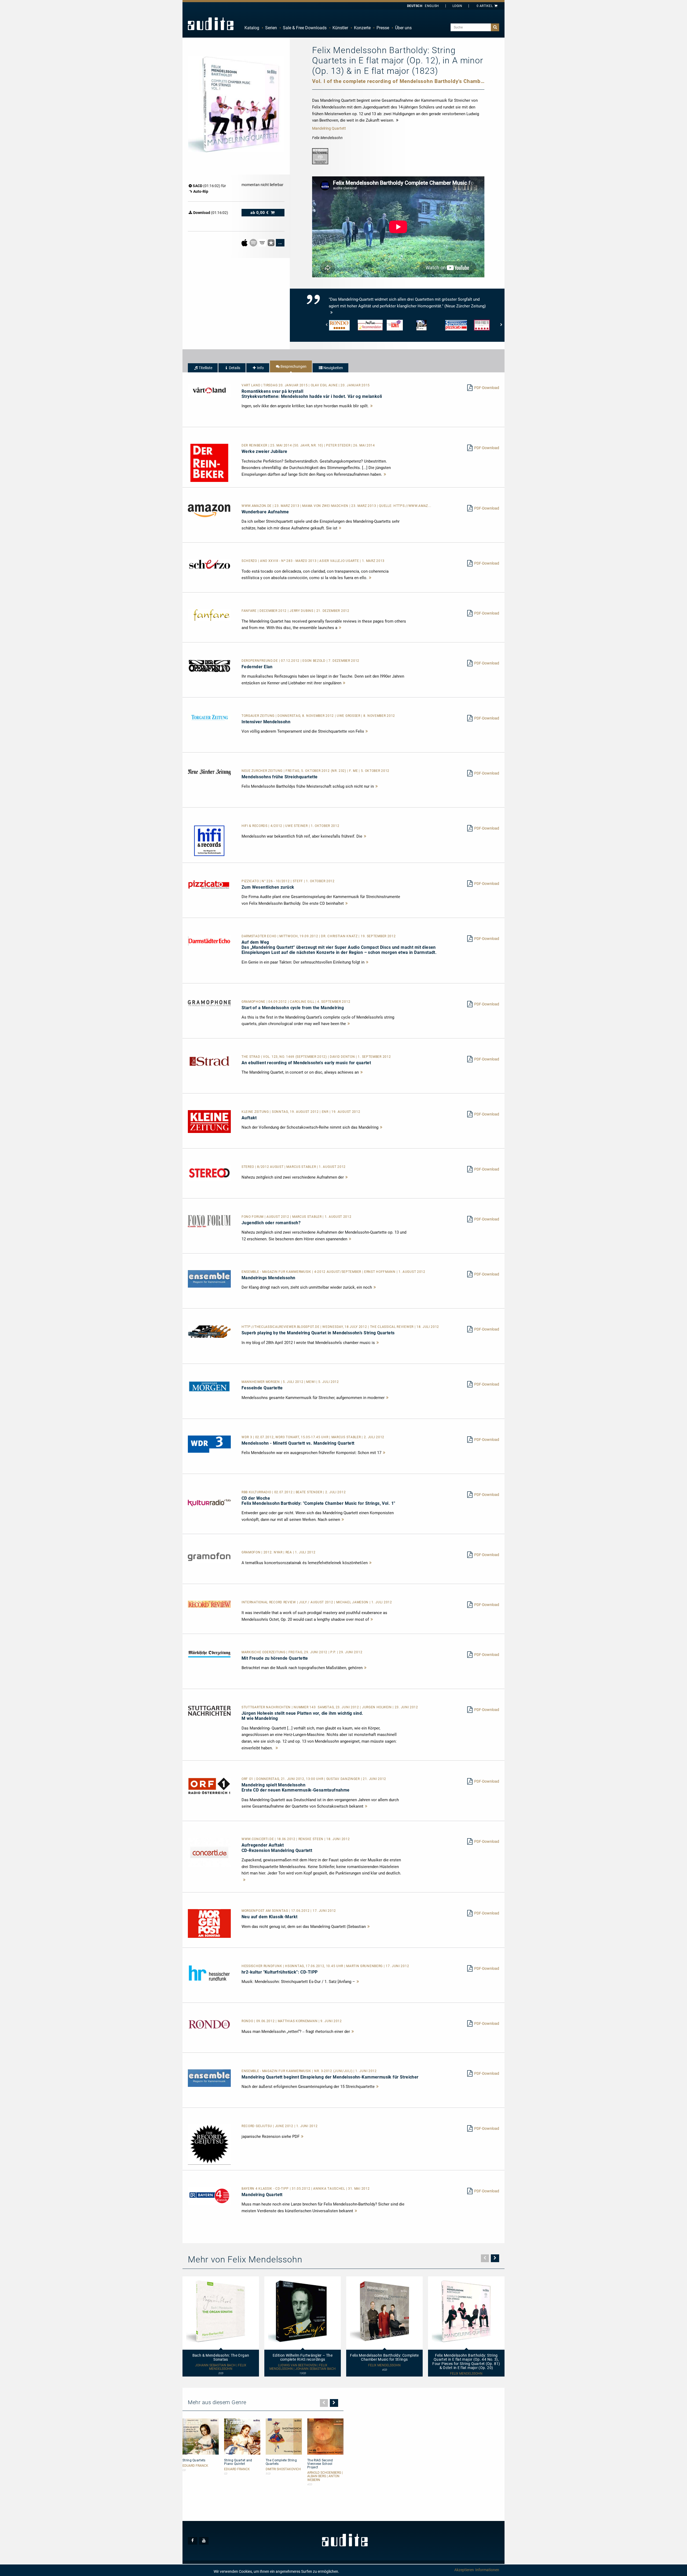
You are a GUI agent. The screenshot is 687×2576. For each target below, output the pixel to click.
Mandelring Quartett (329, 128)
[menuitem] (252, 28)
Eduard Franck (195, 2466)
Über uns (403, 28)
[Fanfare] (209, 615)
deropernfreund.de (260, 661)
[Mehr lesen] (372, 406)
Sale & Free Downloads (305, 28)
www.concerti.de (258, 1839)
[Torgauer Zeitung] (209, 717)
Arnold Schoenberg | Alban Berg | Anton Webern (325, 2476)
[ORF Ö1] (209, 1786)
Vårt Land (251, 385)
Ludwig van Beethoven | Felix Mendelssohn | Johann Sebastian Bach (303, 2367)
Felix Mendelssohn (384, 2365)
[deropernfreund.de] (209, 665)
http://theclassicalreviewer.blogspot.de (281, 1327)
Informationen (487, 2570)
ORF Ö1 (248, 1779)
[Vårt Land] (209, 390)
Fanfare (250, 611)
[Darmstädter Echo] (209, 940)
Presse (383, 28)
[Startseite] (211, 24)
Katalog (252, 28)
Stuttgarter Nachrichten (267, 1707)
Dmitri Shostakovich (283, 2469)
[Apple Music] (245, 242)
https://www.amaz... (412, 506)
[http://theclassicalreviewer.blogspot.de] (209, 1331)
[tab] (203, 368)
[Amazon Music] (263, 242)
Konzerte (362, 28)
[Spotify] (254, 242)
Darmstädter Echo (260, 936)
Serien (271, 28)
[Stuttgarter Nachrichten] (209, 1710)
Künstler (340, 28)
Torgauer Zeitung (259, 716)
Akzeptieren (464, 2570)
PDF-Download (487, 388)
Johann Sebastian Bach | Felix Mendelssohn (221, 2367)
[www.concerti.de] (209, 1852)
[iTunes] (271, 242)
